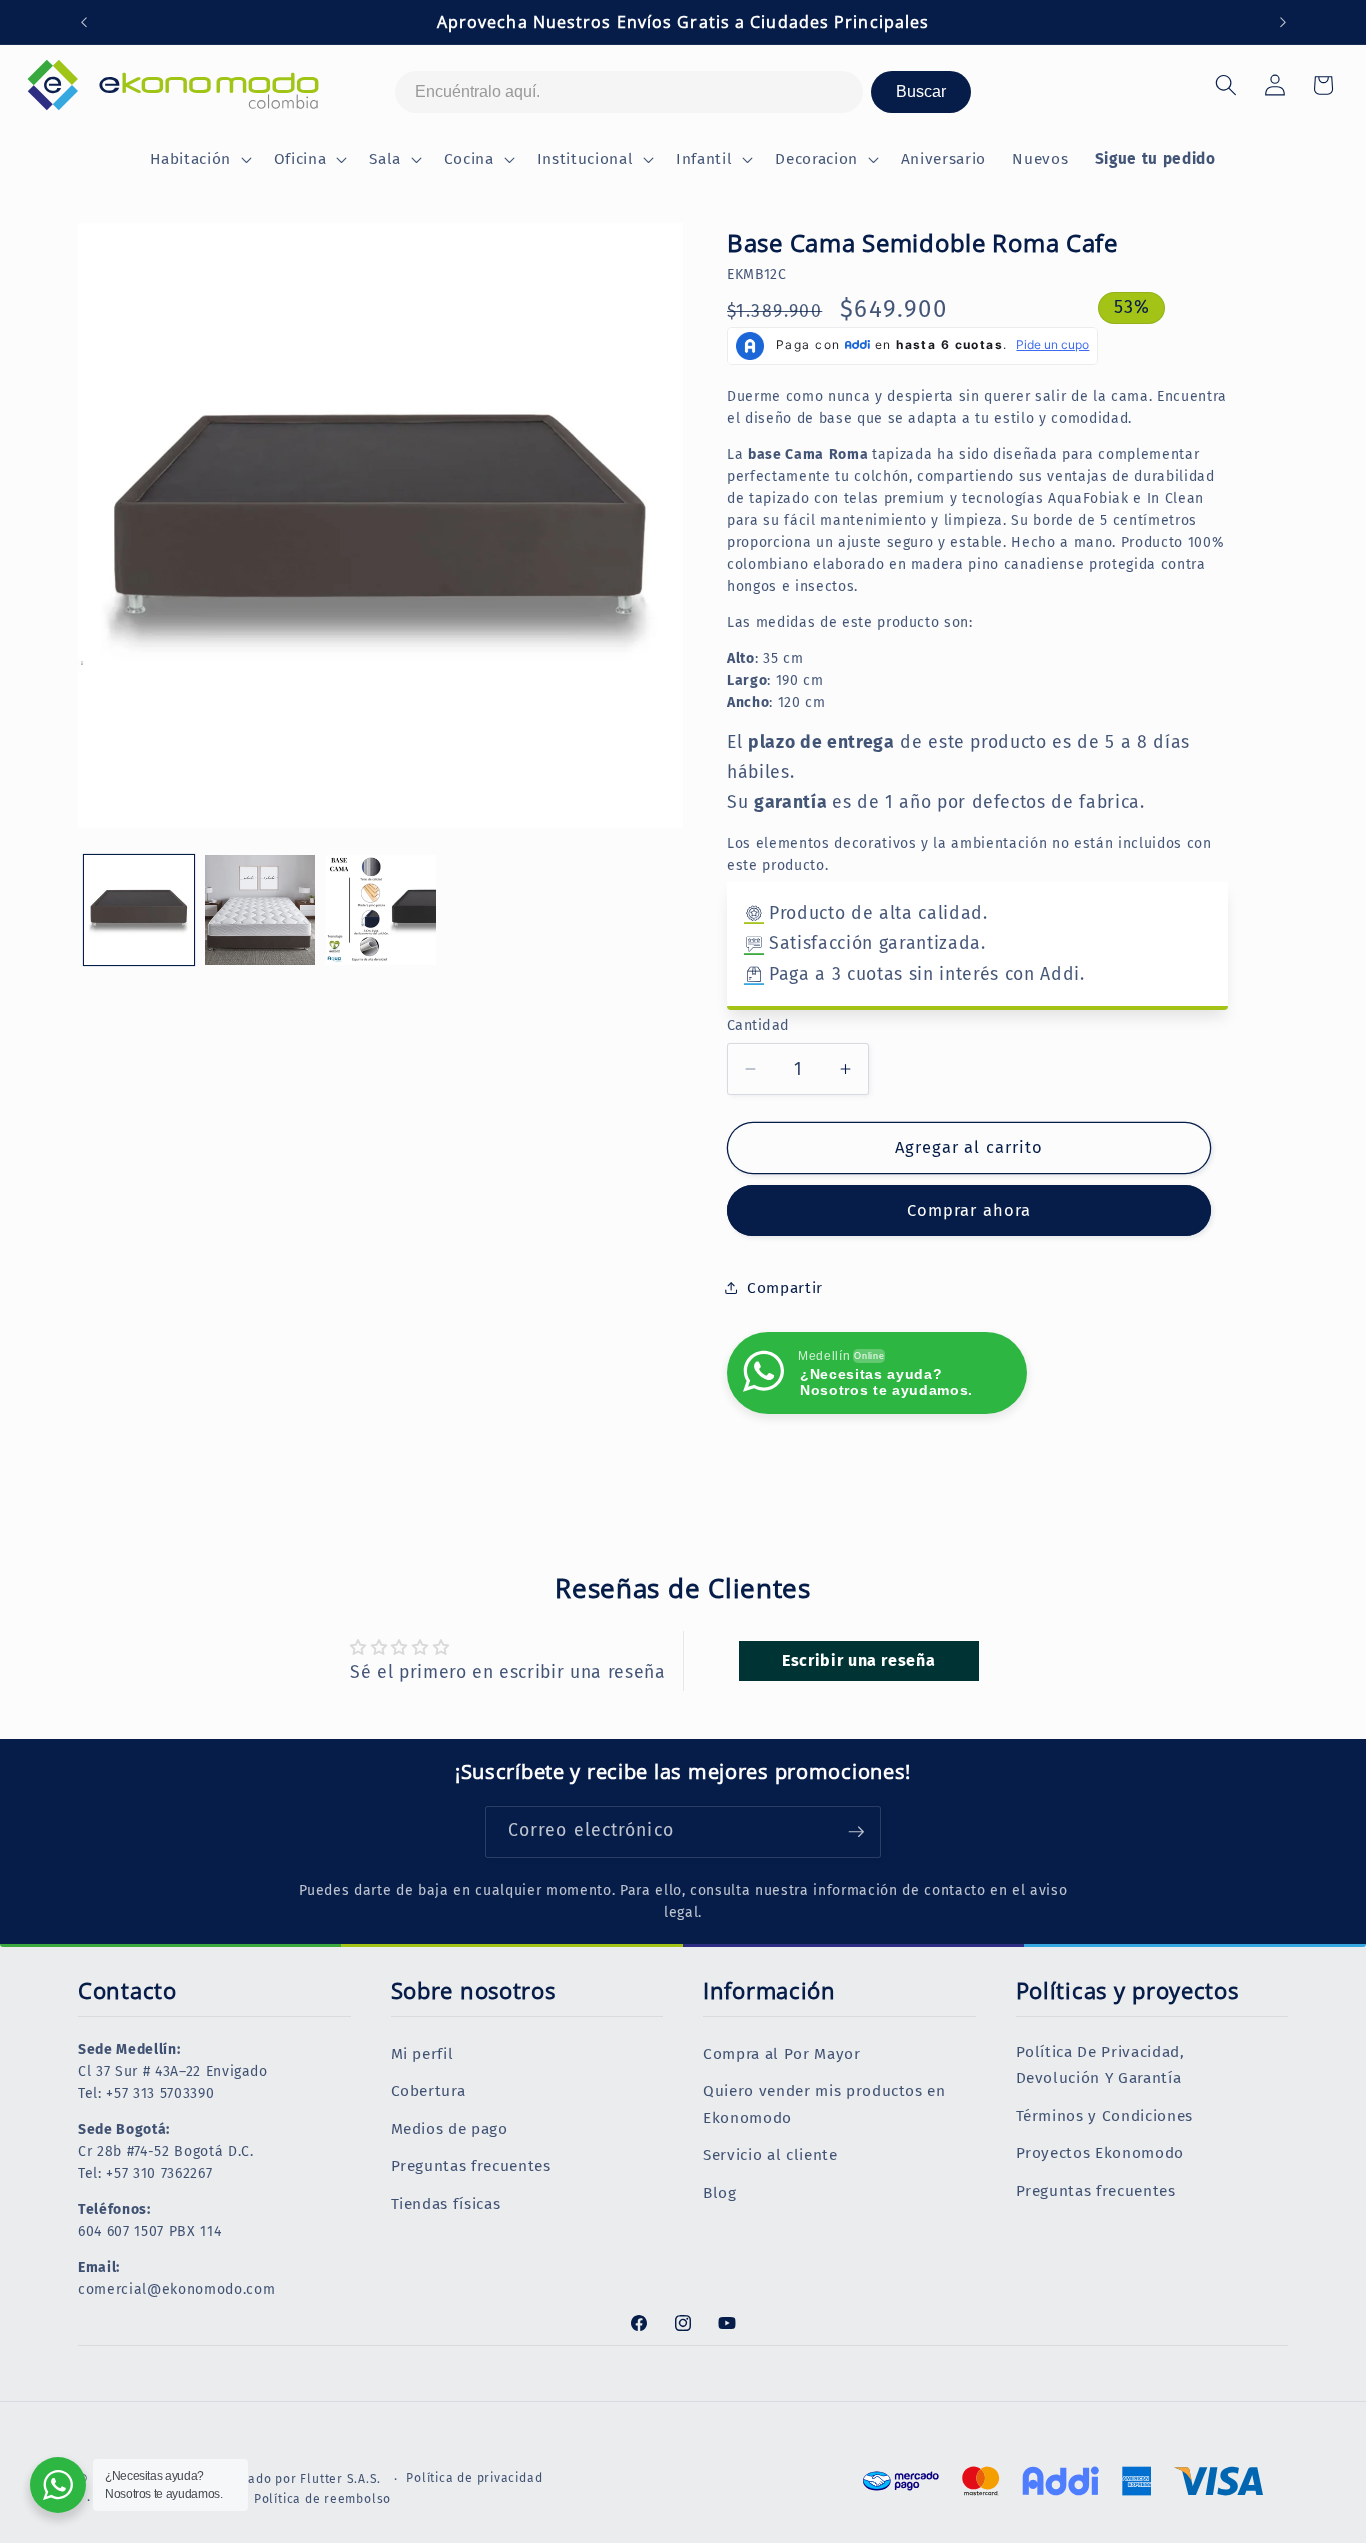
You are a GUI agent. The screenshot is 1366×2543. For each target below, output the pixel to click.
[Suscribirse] (856, 1832)
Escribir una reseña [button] (859, 1660)
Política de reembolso (322, 2499)
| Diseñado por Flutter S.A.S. (294, 2479)
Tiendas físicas (446, 2204)
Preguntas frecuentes (471, 2166)
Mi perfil (422, 2054)
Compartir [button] (785, 1288)
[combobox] (629, 92)
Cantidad (758, 1025)
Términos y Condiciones (1105, 2116)
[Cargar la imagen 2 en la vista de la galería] (260, 910)
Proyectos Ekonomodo (1100, 2153)
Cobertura (428, 2091)
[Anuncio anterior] (84, 22)
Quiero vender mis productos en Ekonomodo (824, 2104)
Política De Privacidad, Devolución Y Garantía (1100, 2065)
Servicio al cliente (770, 2155)
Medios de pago (449, 2129)
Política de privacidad (474, 2478)
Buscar (921, 91)
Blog (720, 2193)
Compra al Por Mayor (782, 2054)
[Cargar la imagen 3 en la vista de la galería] (381, 910)
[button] (198, 160)
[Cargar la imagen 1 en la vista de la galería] (139, 910)
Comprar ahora (969, 1210)
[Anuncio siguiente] (1283, 22)
